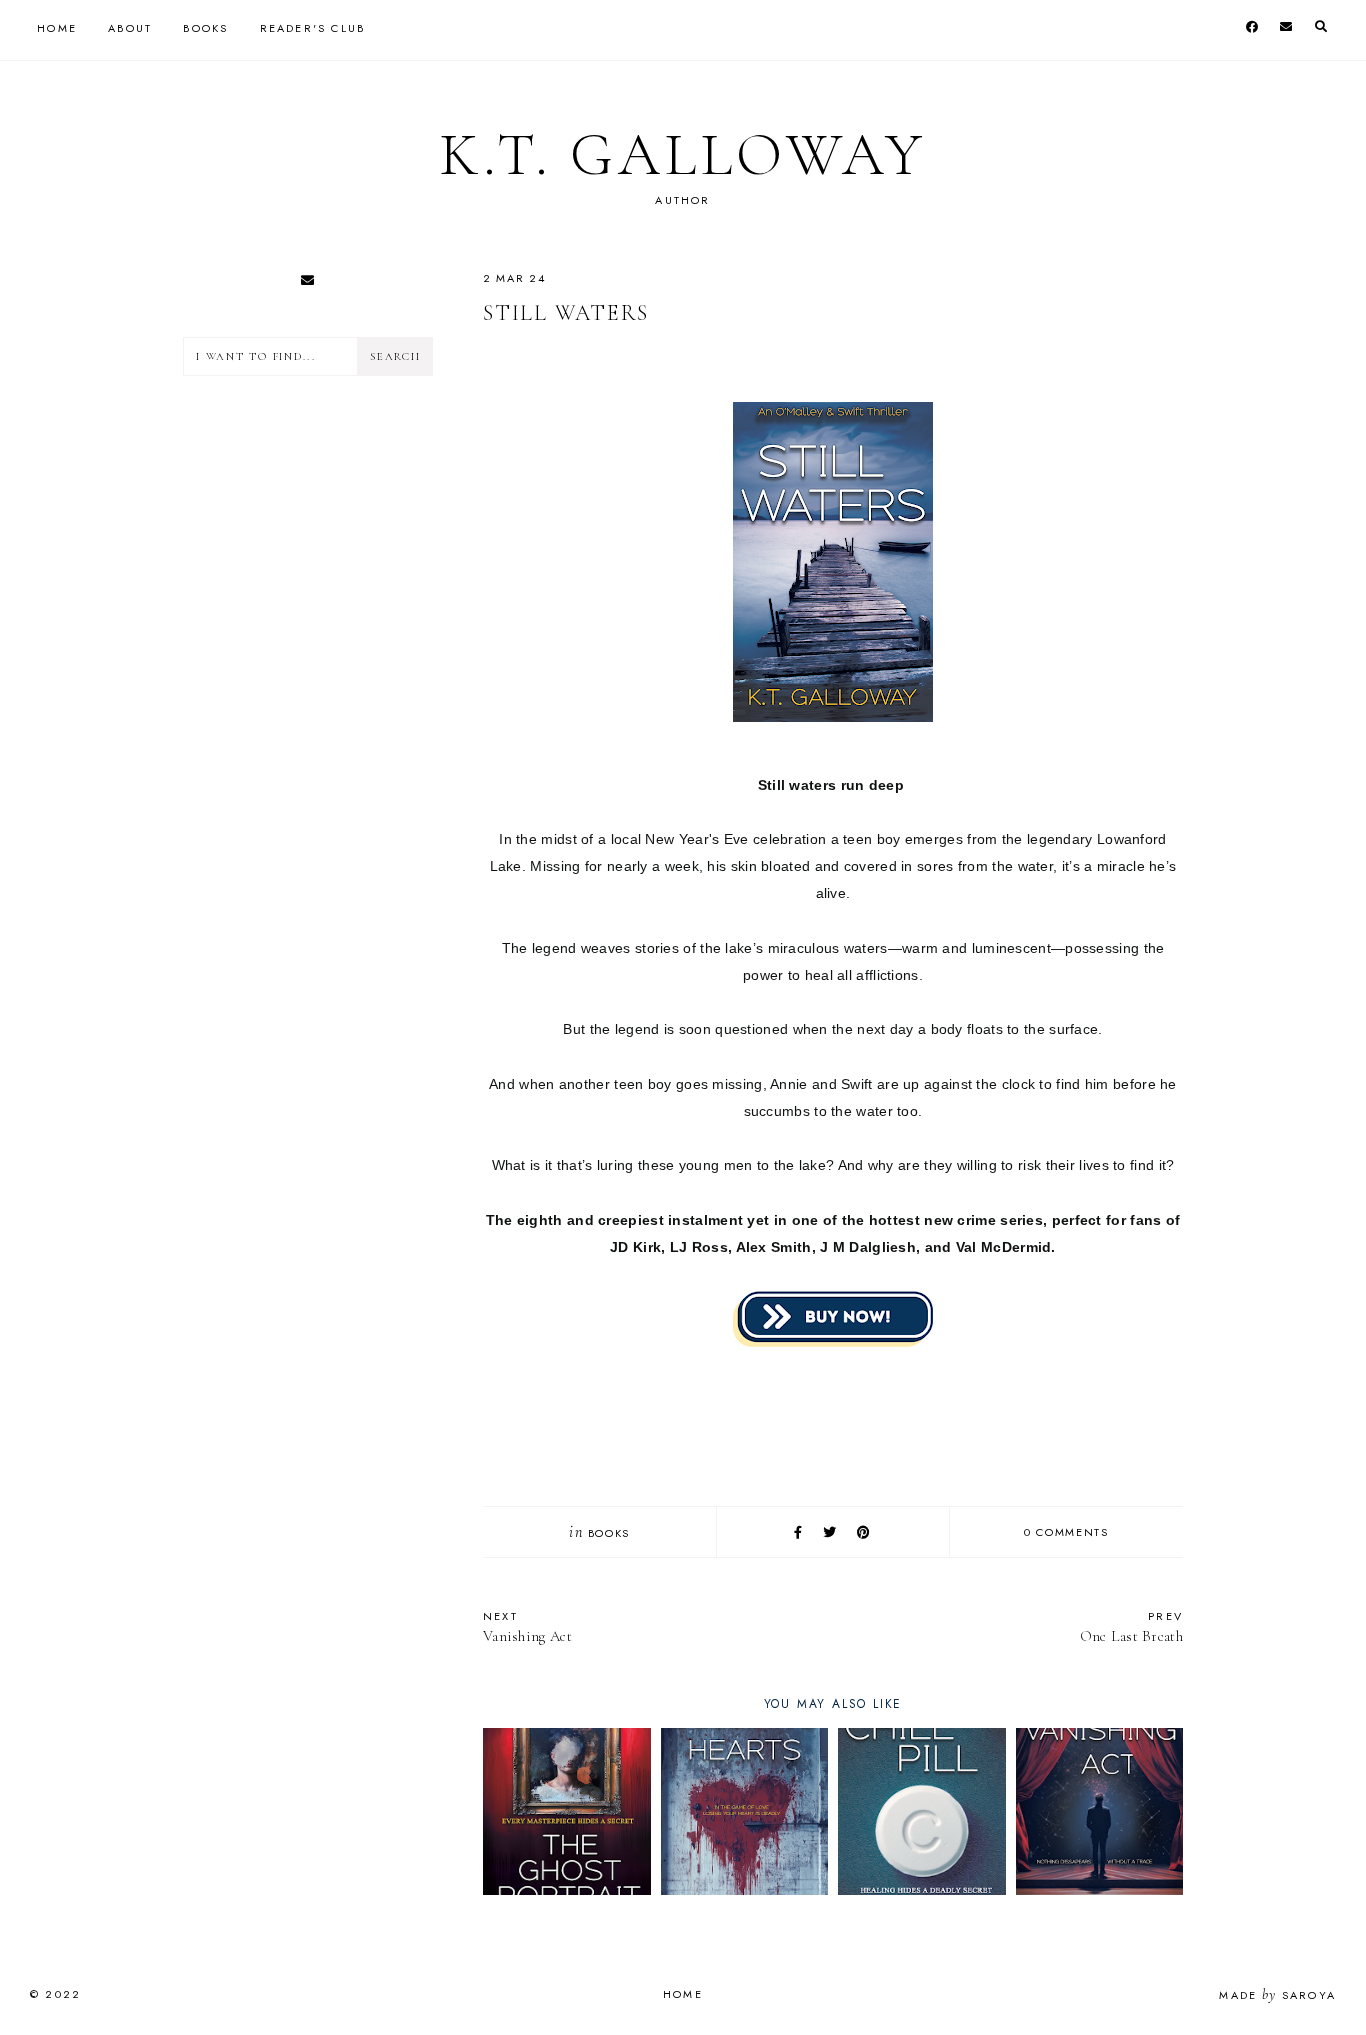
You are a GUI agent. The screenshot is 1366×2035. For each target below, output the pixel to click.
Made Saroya (1277, 1995)
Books (205, 28)
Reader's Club (313, 28)
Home (57, 28)
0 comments (1066, 1532)
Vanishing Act (527, 1626)
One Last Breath (1131, 1626)
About (130, 28)
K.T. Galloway (682, 155)
